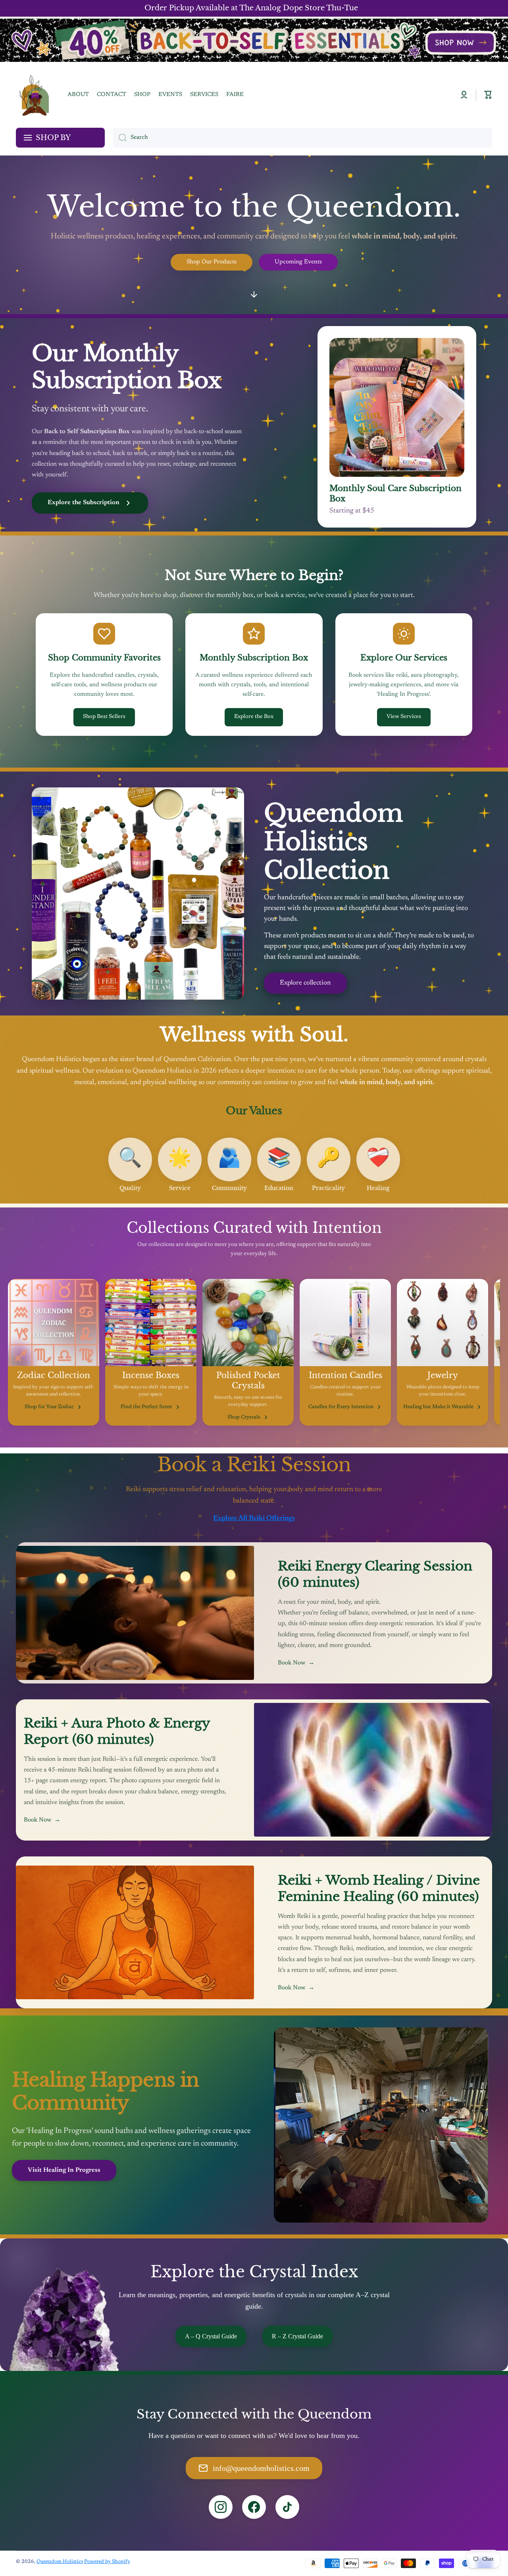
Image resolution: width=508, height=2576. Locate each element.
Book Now (296, 1663)
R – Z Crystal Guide (297, 2336)
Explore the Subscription (84, 503)
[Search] (120, 138)
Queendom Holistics (60, 2562)
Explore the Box (254, 717)
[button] (488, 95)
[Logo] (34, 95)
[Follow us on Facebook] (254, 2507)
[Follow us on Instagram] (221, 2507)
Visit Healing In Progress (64, 2170)
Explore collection (305, 983)
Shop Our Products (212, 262)
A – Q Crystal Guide (211, 2336)
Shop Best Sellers (104, 717)
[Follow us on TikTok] (287, 2507)
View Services (404, 717)
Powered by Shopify (107, 2562)
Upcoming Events (298, 262)
